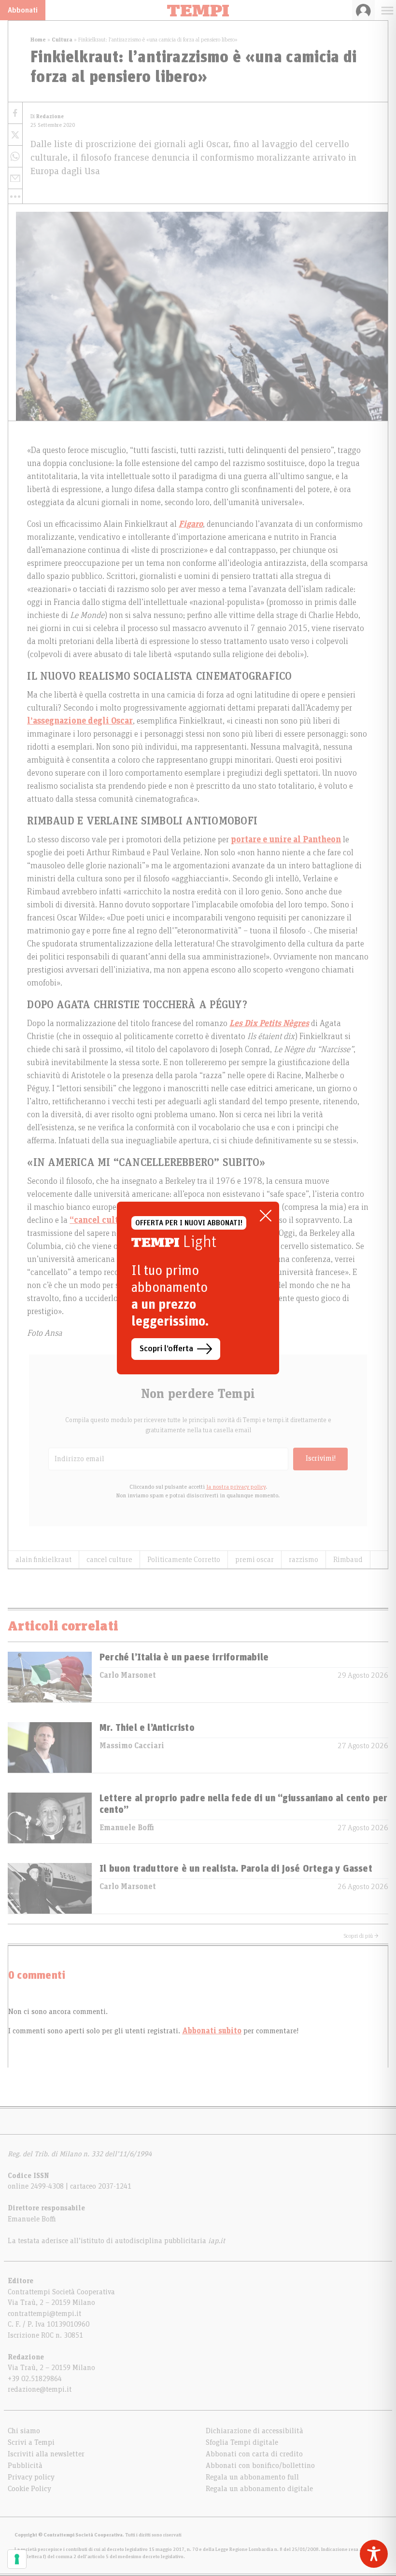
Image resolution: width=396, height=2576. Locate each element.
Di (47, 116)
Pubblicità (25, 2466)
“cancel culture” (103, 1220)
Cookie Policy (29, 2489)
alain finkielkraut (43, 1560)
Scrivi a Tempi (31, 2442)
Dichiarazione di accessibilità (255, 2431)
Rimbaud (348, 1560)
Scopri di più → (361, 1936)
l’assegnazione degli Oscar (80, 721)
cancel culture (109, 1560)
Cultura (62, 40)
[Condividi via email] (15, 178)
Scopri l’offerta (166, 1349)
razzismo (304, 1560)
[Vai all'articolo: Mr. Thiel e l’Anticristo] (50, 1747)
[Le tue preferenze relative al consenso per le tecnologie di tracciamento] (17, 2559)
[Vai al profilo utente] (363, 10)
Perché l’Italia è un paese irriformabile (184, 1658)
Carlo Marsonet (128, 1675)
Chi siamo (24, 2431)
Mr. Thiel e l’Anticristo (147, 1728)
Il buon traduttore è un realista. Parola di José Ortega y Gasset (236, 1869)
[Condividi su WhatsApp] (15, 157)
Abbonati (23, 10)
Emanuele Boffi (127, 1828)
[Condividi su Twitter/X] (15, 135)
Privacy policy (31, 2477)
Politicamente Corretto (184, 1560)
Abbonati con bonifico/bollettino (260, 2466)
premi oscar (255, 1560)
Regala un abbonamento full (252, 2477)
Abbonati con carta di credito (254, 2454)
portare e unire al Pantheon (286, 840)
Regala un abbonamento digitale (259, 2489)
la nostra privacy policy (236, 1487)
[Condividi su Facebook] (15, 113)
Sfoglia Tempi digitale (242, 2442)
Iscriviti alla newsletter (46, 2454)
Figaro (191, 524)
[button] (15, 196)
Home (38, 40)
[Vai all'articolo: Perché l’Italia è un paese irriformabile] (50, 1677)
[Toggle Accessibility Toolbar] (374, 2554)
